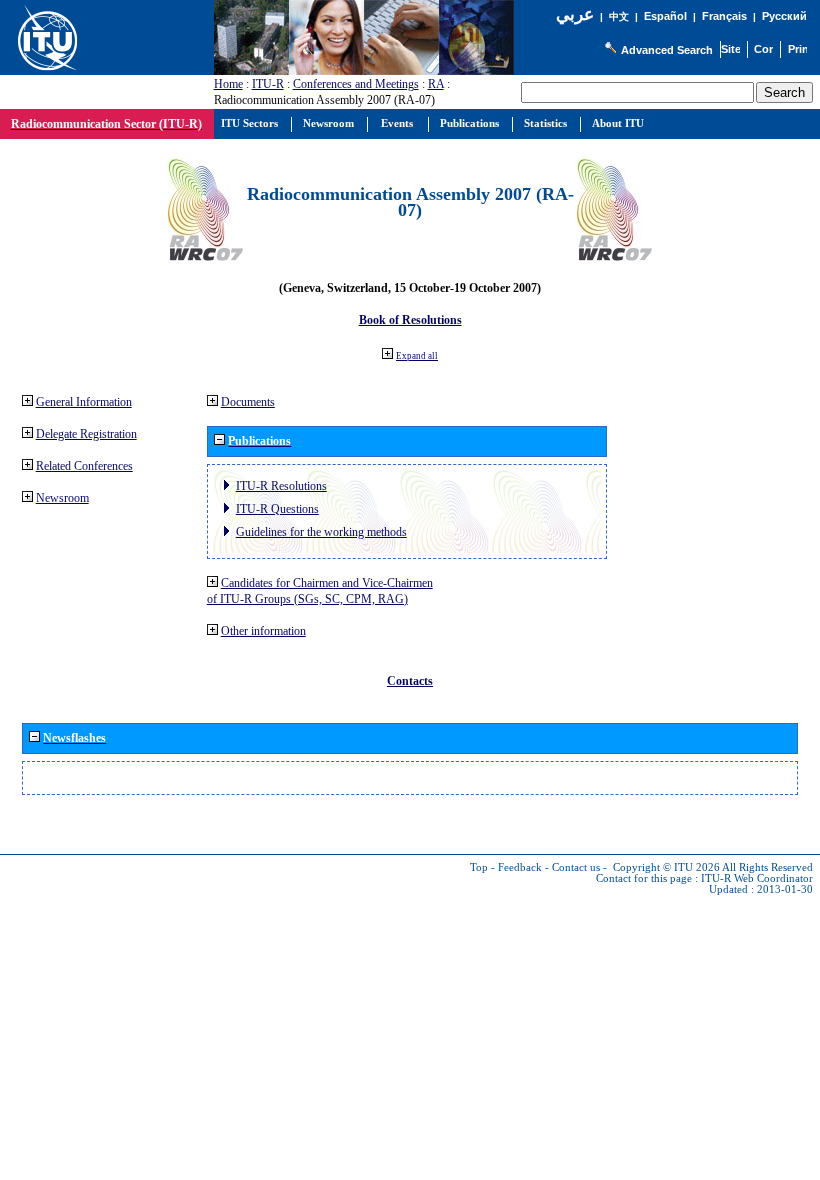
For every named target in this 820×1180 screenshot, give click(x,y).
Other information (263, 631)
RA (436, 84)
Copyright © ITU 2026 (666, 867)
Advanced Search (667, 50)
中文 (619, 16)
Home (228, 84)
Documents (248, 402)
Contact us (576, 867)
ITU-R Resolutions (281, 486)
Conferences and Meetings (356, 84)
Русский (784, 16)
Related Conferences (84, 466)
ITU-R (268, 84)
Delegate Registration (86, 434)
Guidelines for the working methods (321, 532)
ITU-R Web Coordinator (757, 878)
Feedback (520, 867)
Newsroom (62, 498)
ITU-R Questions (277, 509)
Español (665, 16)
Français (724, 16)
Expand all (417, 356)
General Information (84, 402)
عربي (575, 14)
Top (479, 867)
